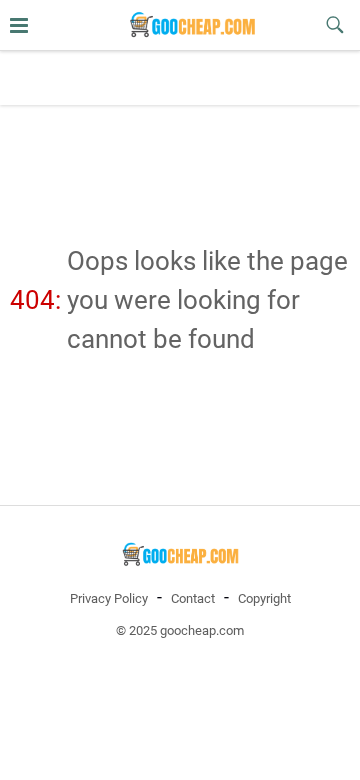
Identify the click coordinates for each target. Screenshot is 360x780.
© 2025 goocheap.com (180, 630)
